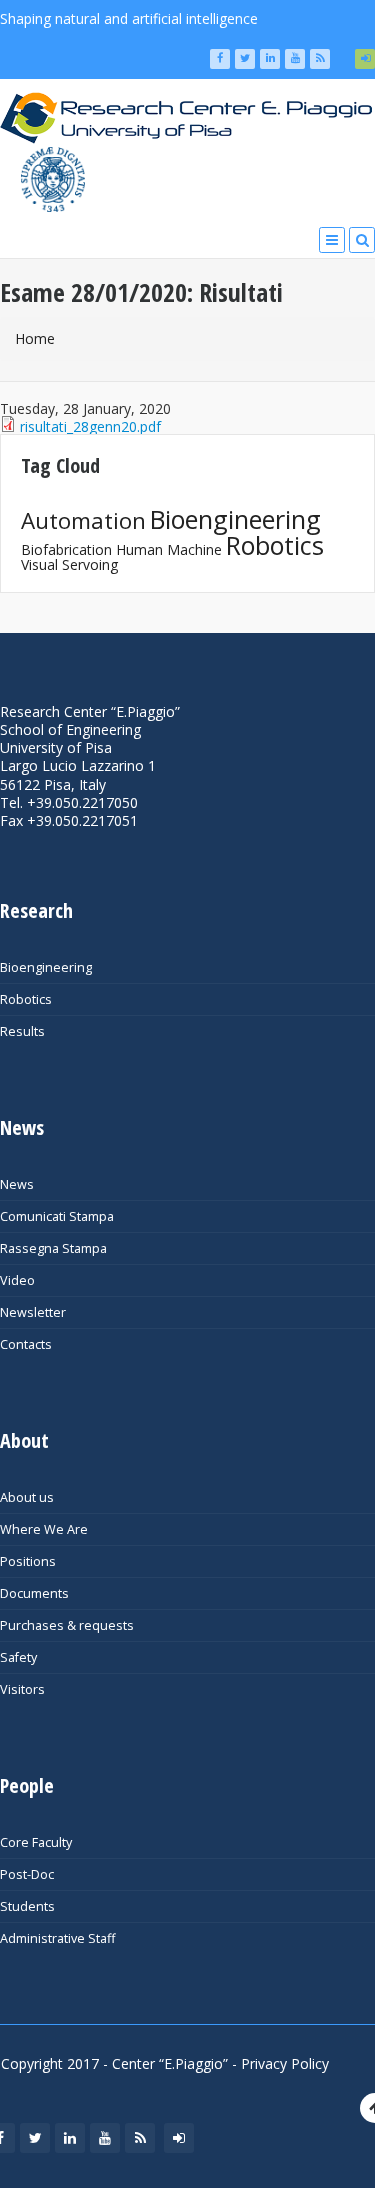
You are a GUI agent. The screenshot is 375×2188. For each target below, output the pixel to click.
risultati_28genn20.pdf (90, 426)
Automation (83, 520)
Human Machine (169, 549)
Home (35, 338)
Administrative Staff (57, 1938)
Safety (18, 1657)
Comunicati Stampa (57, 1216)
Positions (28, 1561)
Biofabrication (66, 549)
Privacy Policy (285, 2063)
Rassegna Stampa (53, 1248)
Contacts (26, 1344)
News (17, 1184)
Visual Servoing (69, 564)
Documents (34, 1593)
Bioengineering (235, 519)
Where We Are (44, 1529)
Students (27, 1906)
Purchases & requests (67, 1625)
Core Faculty (36, 1842)
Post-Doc (27, 1874)
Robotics (275, 545)
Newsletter (33, 1312)
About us (27, 1497)
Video (17, 1280)
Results (22, 1031)
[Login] (365, 59)
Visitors (22, 1689)
